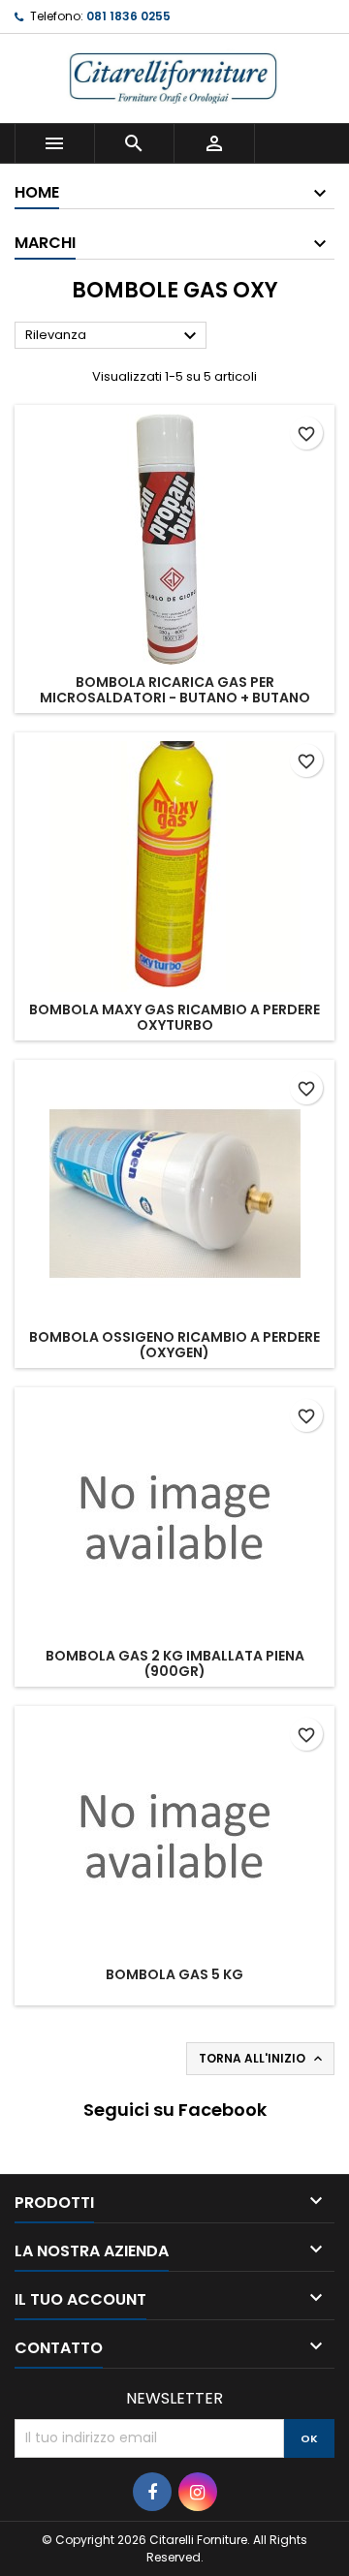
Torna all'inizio (262, 2059)
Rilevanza (113, 336)
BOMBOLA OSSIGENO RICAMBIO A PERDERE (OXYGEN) (174, 1345)
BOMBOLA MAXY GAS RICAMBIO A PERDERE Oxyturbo (174, 1017)
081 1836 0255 (128, 16)
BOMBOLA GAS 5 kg (174, 1974)
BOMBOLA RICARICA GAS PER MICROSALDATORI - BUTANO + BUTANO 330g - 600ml (175, 698)
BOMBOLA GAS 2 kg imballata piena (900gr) (175, 1663)
